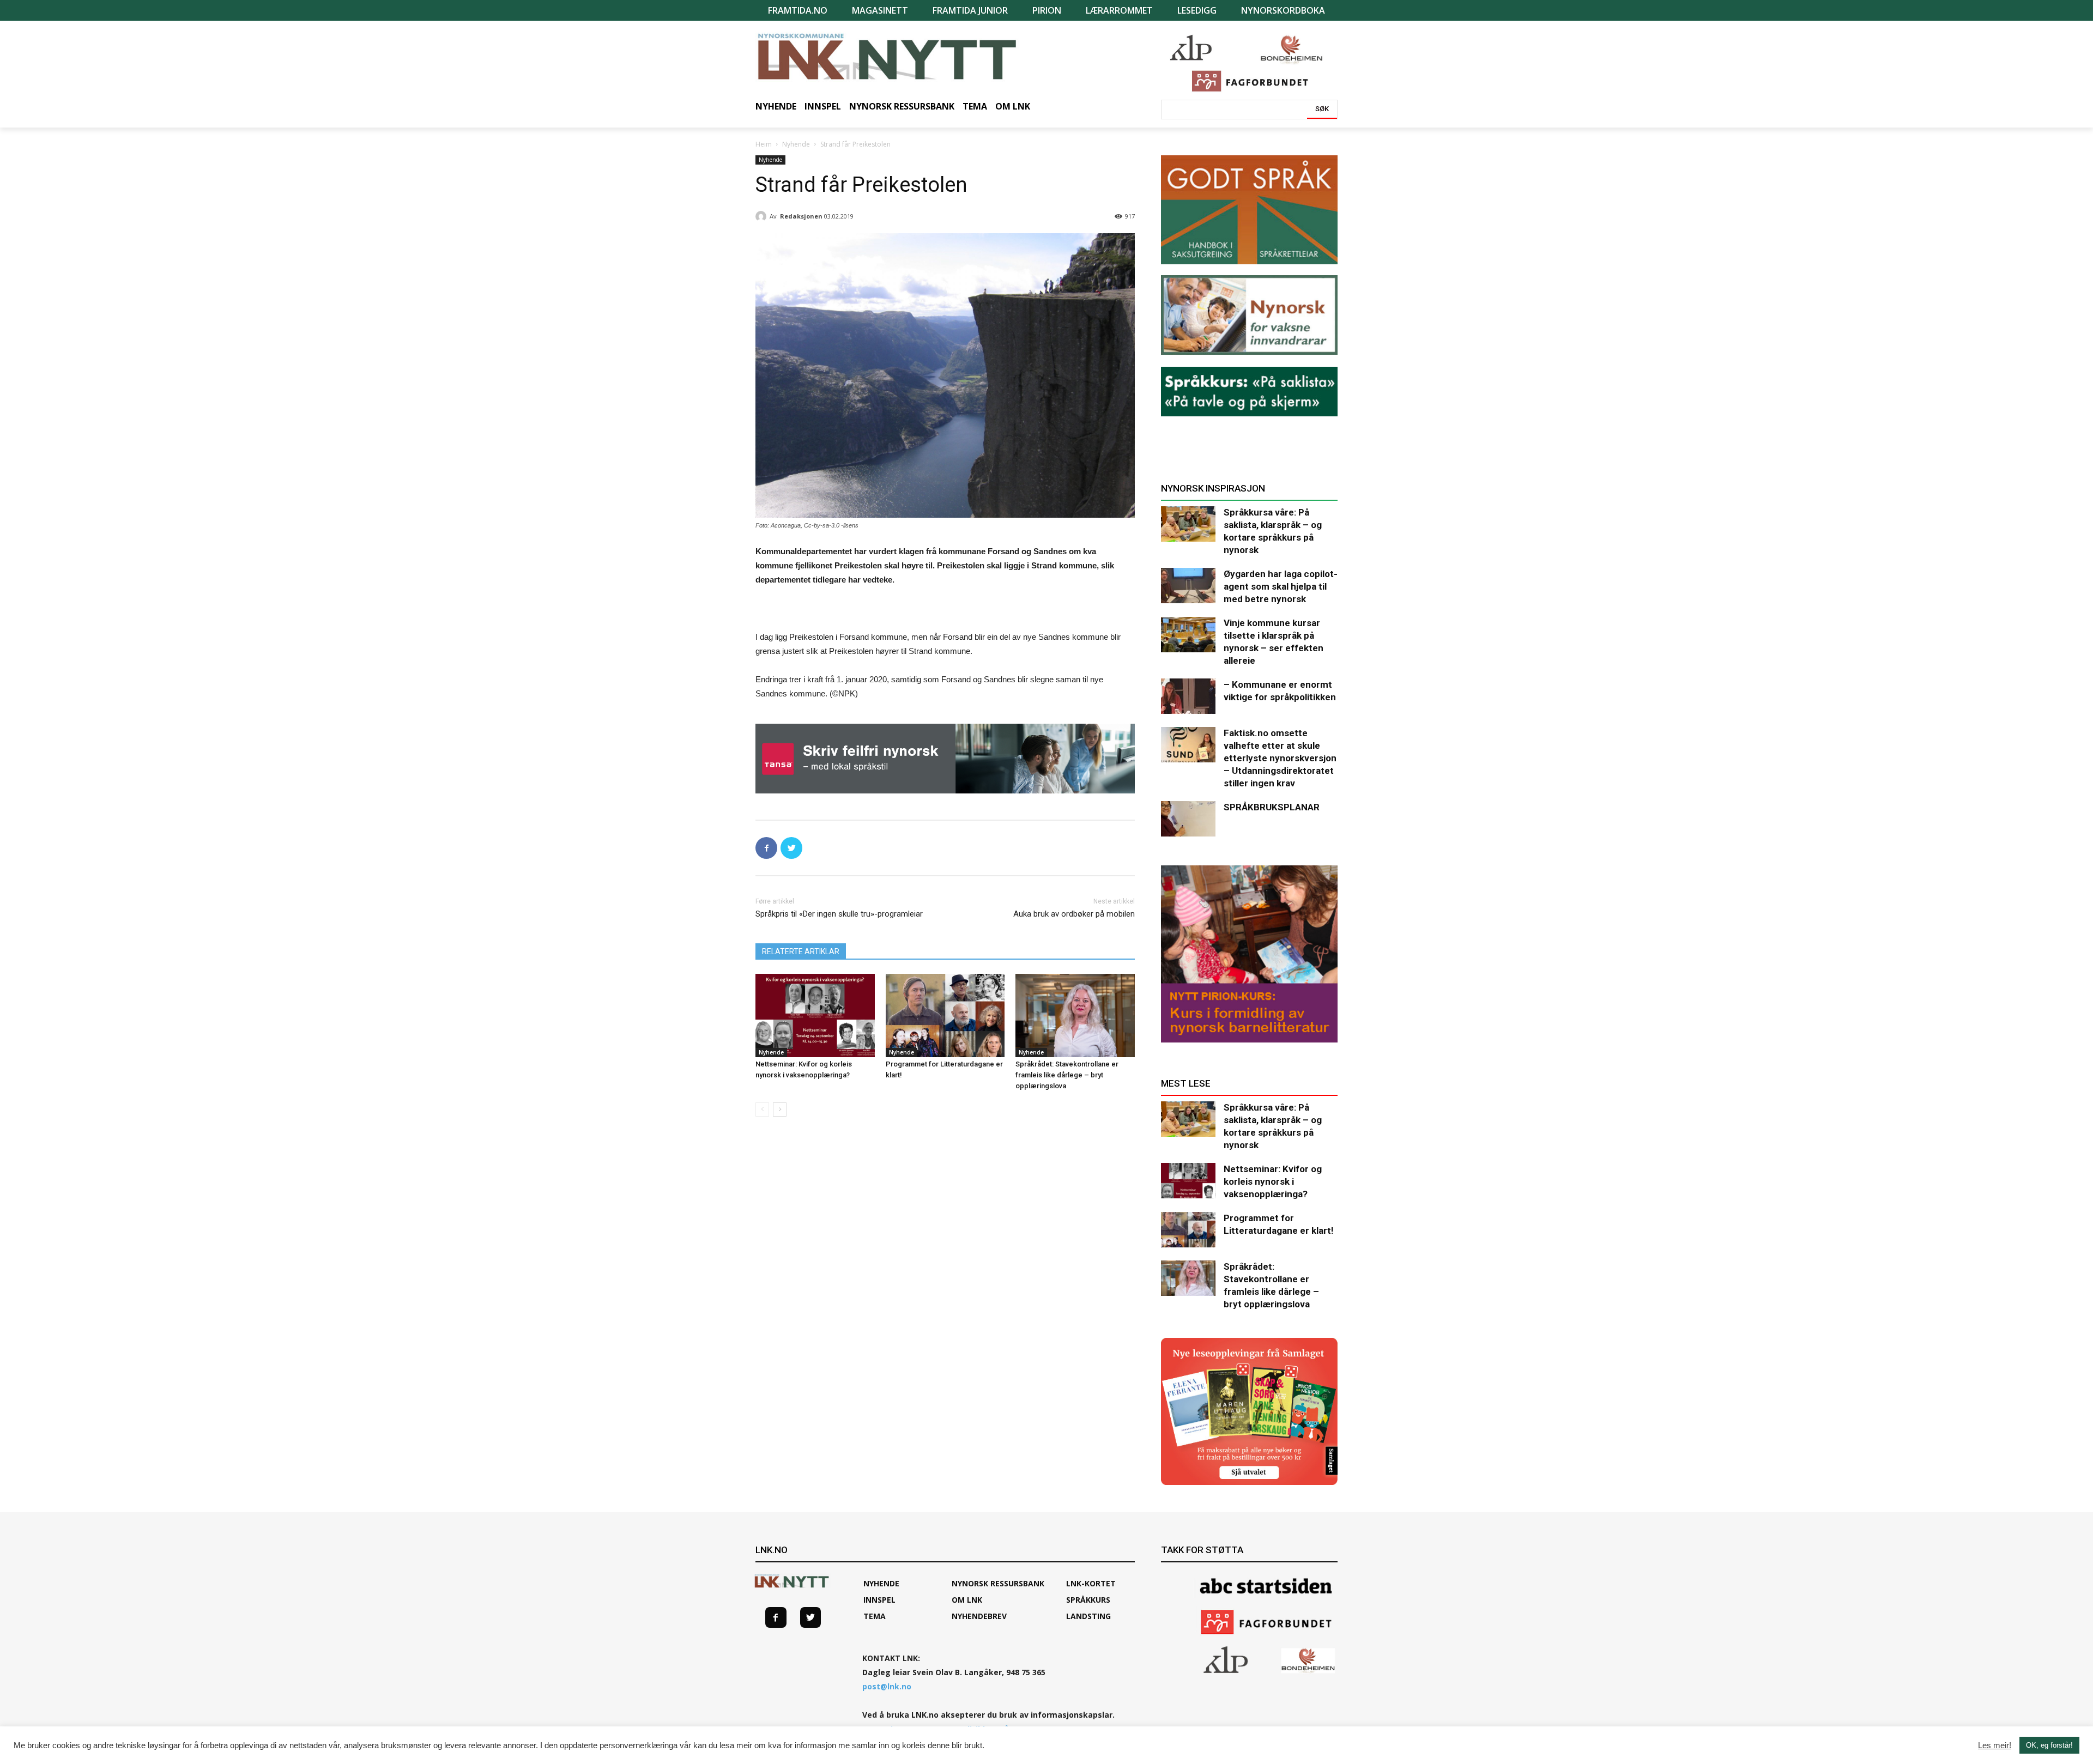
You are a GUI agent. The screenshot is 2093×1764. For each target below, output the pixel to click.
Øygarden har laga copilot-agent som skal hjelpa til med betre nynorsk (1281, 586)
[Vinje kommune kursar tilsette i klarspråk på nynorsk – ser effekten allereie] (1188, 635)
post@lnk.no (887, 1686)
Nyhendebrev (979, 1616)
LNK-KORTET (1091, 1583)
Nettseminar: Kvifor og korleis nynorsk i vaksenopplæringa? (1273, 1181)
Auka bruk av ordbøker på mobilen (1074, 914)
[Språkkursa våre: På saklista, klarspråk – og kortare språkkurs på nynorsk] (1188, 524)
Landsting (1088, 1616)
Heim (764, 144)
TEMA (875, 1616)
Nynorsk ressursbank (998, 1583)
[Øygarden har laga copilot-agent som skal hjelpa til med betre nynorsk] (1188, 586)
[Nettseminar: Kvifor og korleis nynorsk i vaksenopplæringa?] (815, 1016)
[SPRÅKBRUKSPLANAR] (1188, 819)
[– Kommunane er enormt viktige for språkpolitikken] (1188, 696)
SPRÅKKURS (1088, 1600)
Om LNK (967, 1600)
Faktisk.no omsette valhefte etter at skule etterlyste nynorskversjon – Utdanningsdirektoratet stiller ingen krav (1280, 758)
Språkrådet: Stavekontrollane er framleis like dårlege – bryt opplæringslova (1067, 1075)
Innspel (879, 1600)
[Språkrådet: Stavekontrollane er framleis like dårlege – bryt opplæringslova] (1075, 1016)
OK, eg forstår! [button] (2049, 1745)
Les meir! (1995, 1745)
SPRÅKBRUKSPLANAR (1272, 807)
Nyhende (796, 144)
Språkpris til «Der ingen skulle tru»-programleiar (839, 914)
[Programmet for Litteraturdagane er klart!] (945, 1016)
